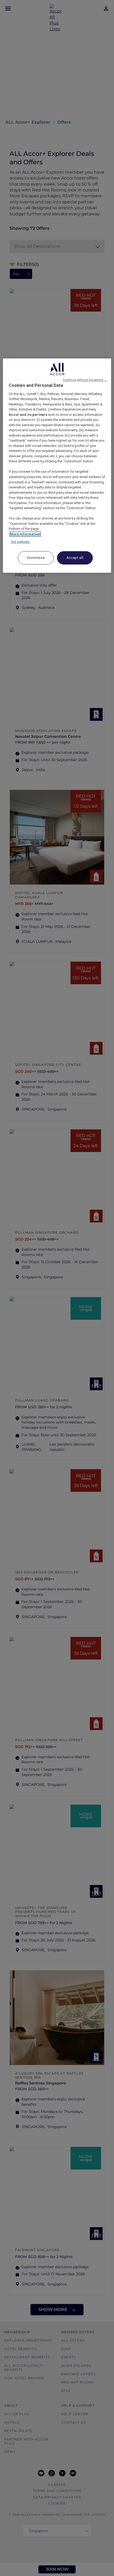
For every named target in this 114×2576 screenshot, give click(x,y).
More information (25, 534)
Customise (36, 558)
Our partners (20, 542)
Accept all (75, 558)
